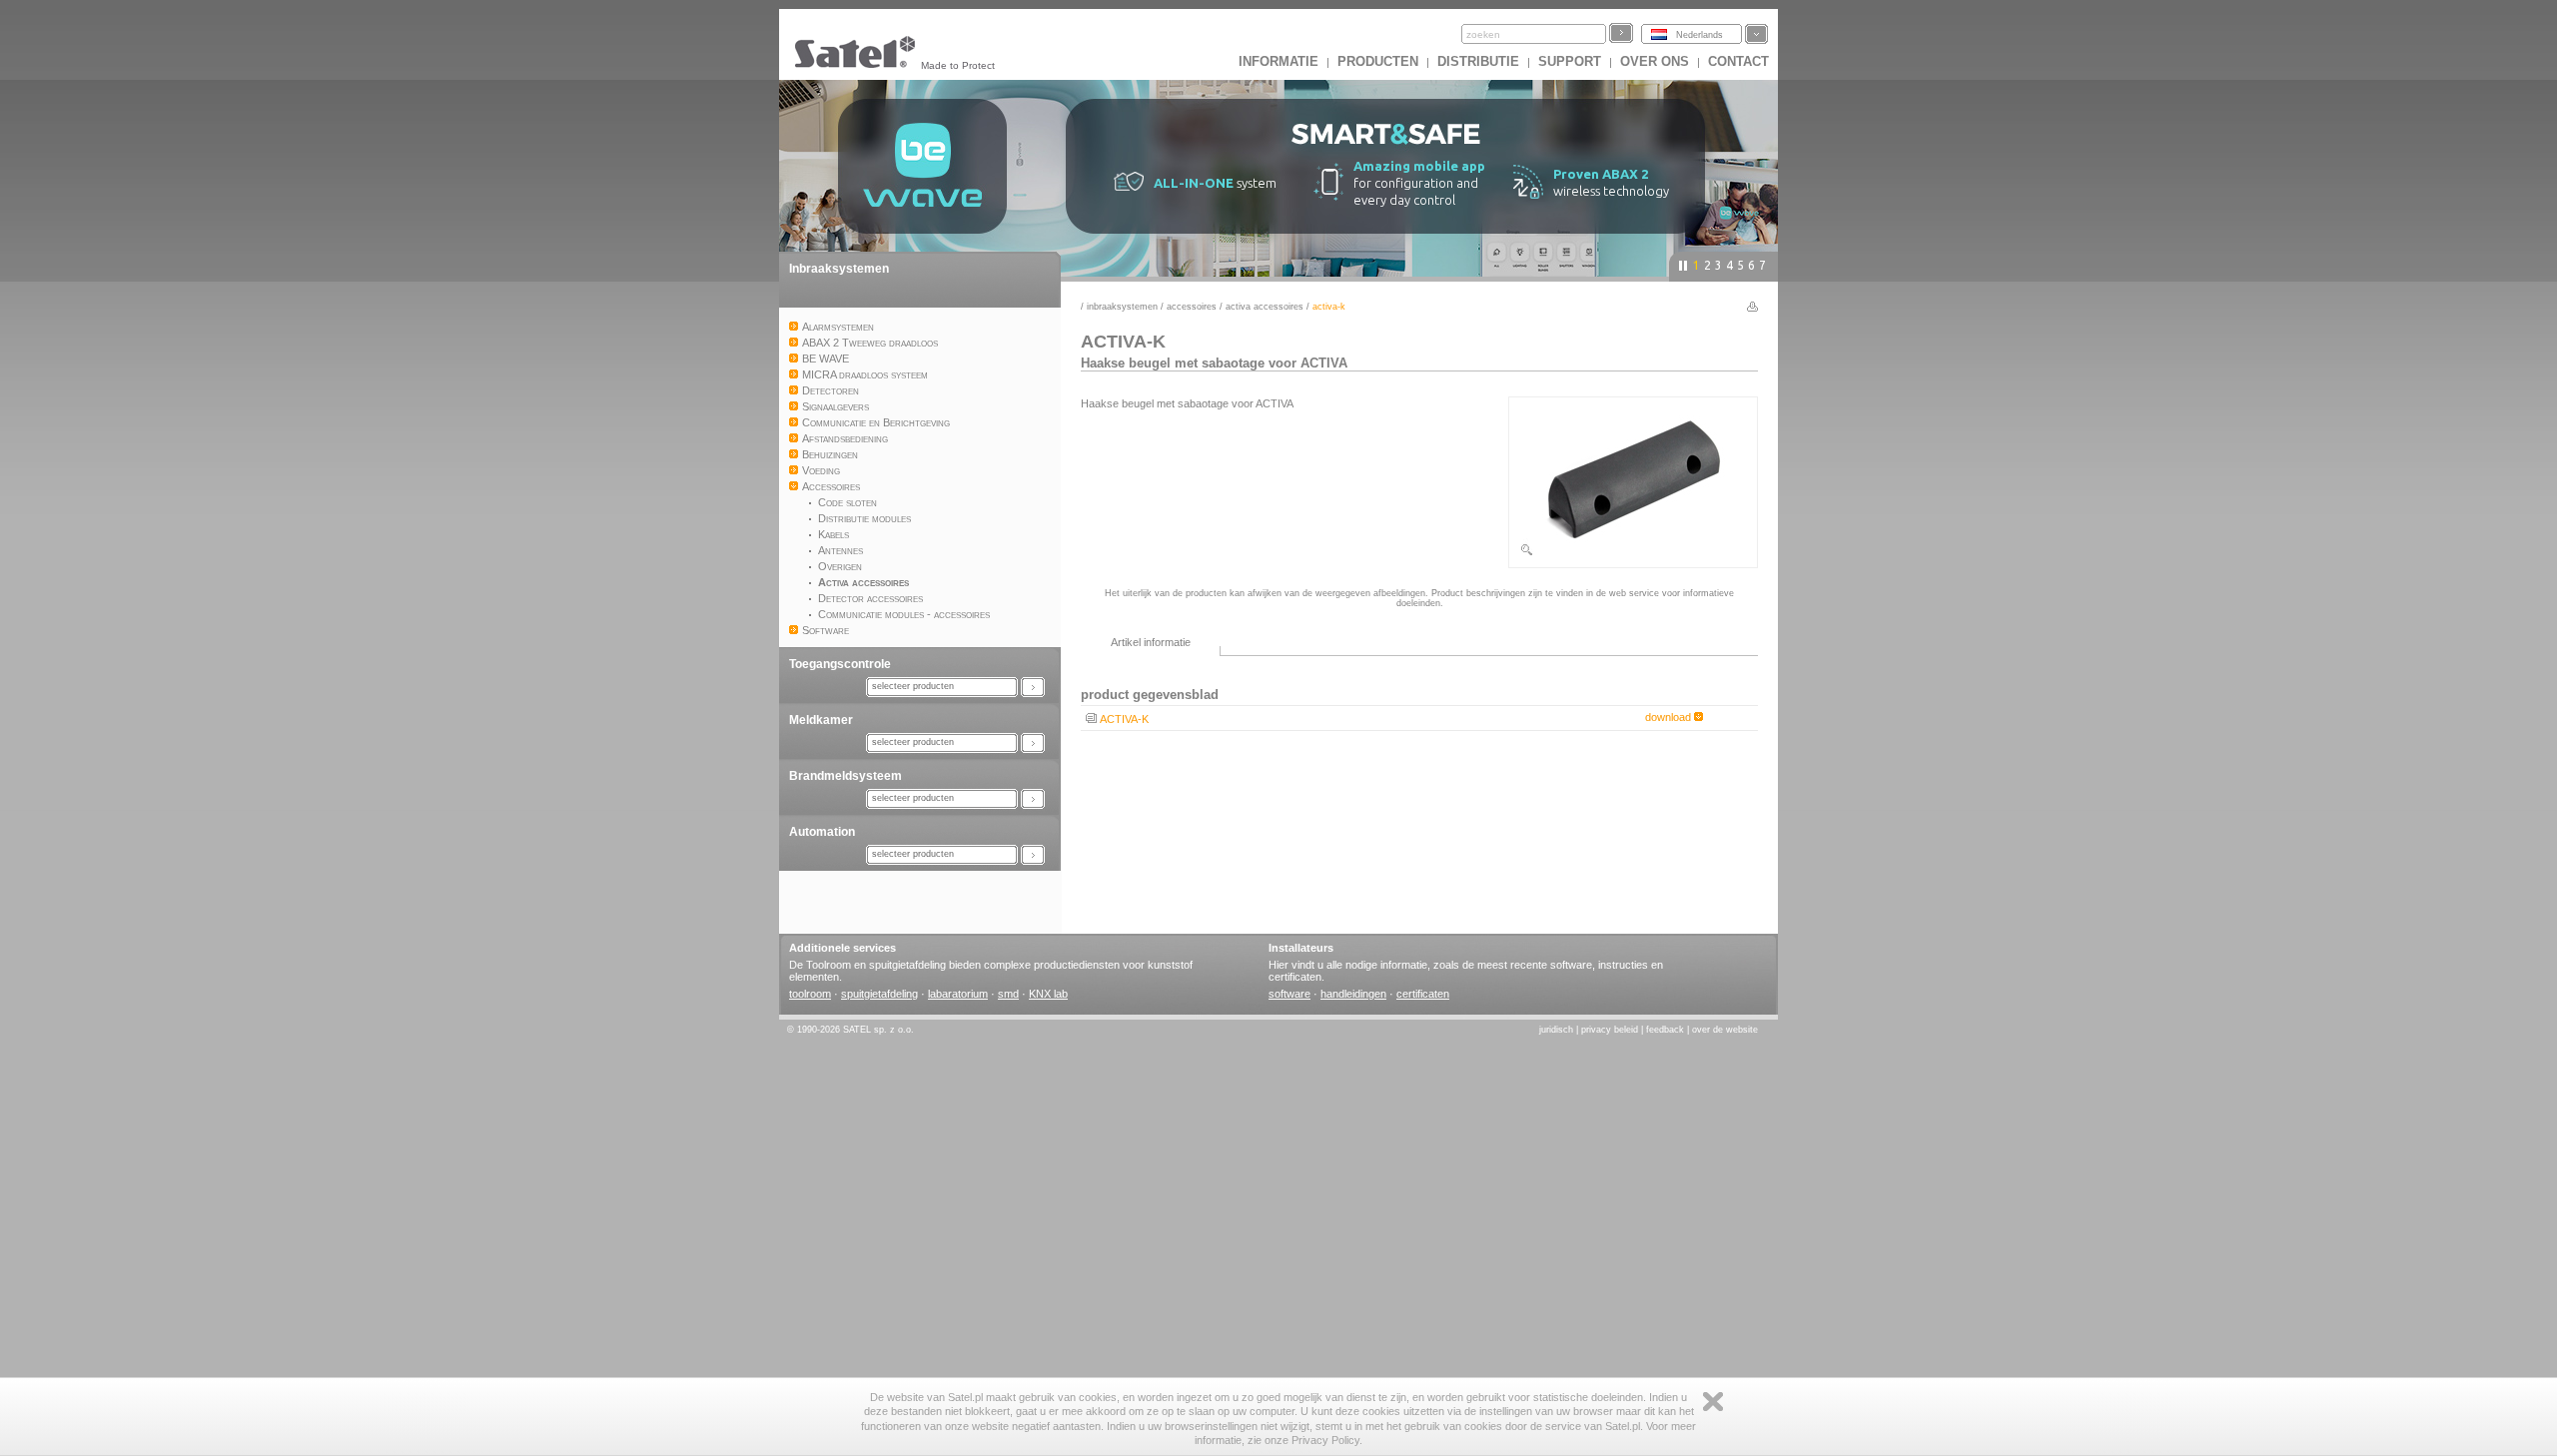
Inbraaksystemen (839, 269)
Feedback (1665, 1030)
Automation (822, 832)
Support (1570, 61)
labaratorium (958, 994)
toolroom (810, 994)
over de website (1725, 1030)
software (1289, 994)
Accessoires (1192, 307)
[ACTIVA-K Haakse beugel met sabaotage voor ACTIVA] (1633, 553)
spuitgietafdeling (879, 994)
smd (1008, 994)
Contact (1738, 61)
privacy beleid (1610, 1030)
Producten (1378, 61)
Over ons (1655, 61)
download (1670, 717)
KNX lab (1048, 994)
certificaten (1423, 994)
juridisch (1556, 1030)
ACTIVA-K (1124, 719)
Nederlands (1700, 35)
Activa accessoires (1265, 307)
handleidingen (1353, 994)
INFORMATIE (1278, 61)
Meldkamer (821, 720)
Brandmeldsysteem (846, 776)
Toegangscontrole (840, 664)
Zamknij (1713, 1402)
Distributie (1478, 61)
